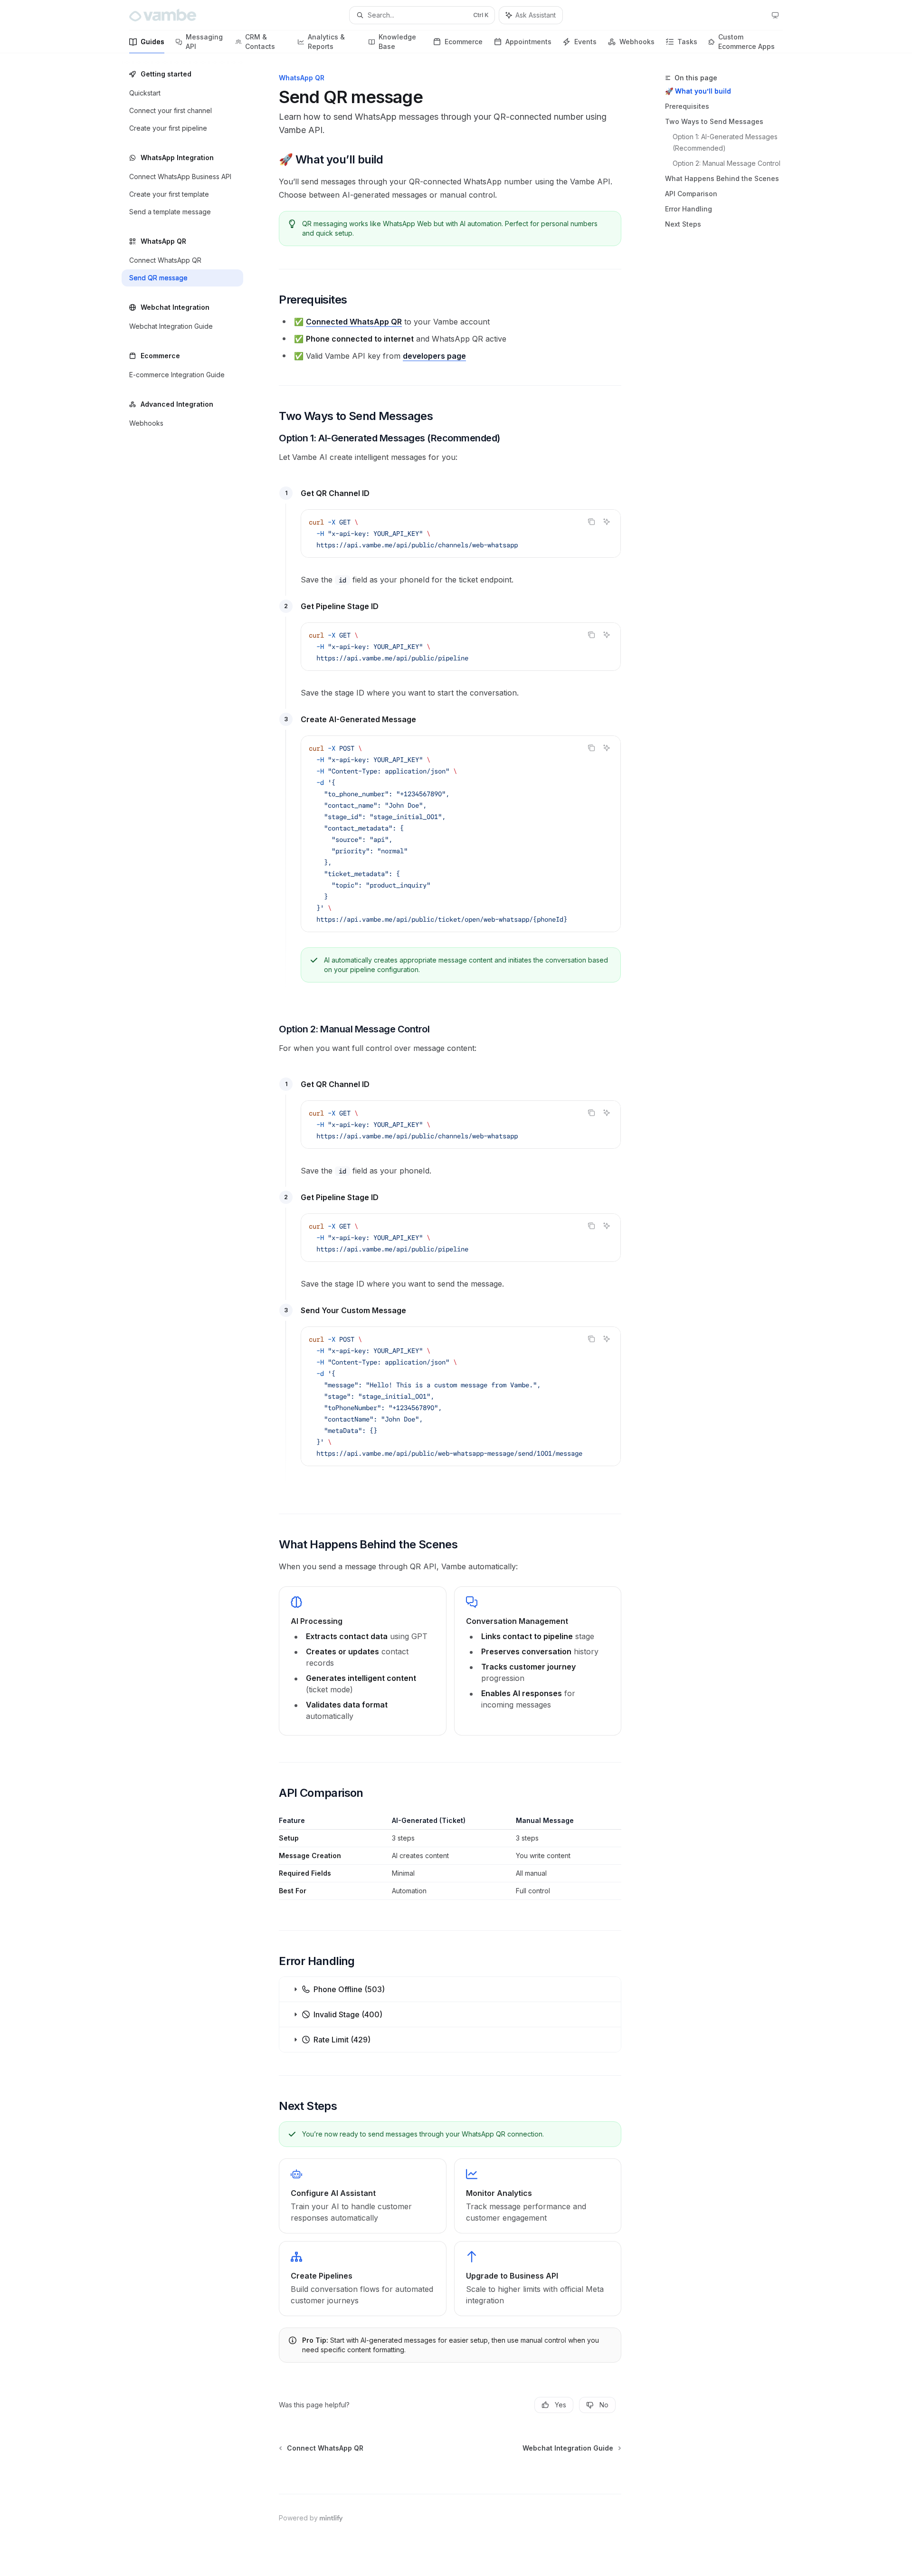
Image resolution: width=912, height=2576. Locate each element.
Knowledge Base (397, 42)
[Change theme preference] (775, 15)
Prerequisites (687, 106)
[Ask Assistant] (607, 522)
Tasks (687, 42)
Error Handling (689, 209)
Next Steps (683, 224)
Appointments (528, 42)
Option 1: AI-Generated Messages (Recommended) (726, 142)
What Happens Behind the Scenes (722, 178)
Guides (152, 42)
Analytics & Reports (326, 42)
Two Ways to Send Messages (714, 121)
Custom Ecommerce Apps (746, 42)
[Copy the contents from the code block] (591, 522)
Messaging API (204, 42)
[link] (362, 2196)
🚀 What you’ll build (698, 91)
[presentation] (461, 834)
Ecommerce (464, 42)
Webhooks (637, 42)
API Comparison (691, 194)
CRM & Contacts (260, 42)
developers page (434, 356)
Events (585, 42)
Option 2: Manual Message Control (727, 163)
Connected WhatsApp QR (354, 322)
